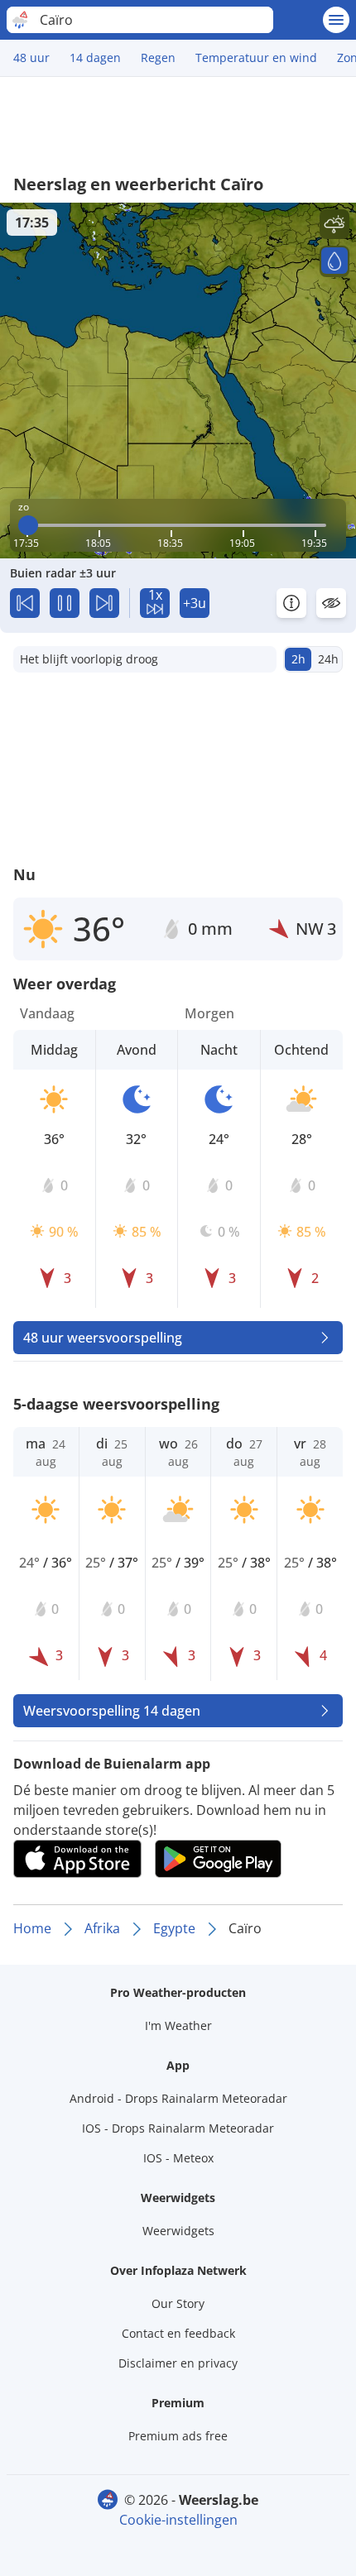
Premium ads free (178, 2436)
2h (298, 659)
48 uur (31, 57)
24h (328, 659)
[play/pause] (65, 603)
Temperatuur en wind (256, 57)
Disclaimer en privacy (178, 2363)
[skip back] (25, 603)
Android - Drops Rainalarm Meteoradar (178, 2098)
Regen (158, 57)
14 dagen (95, 57)
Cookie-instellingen (178, 2520)
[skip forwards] (104, 603)
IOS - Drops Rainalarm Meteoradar (178, 2128)
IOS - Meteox (178, 2158)
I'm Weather (178, 2025)
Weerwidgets (178, 2231)
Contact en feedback (178, 2333)
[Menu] (336, 20)
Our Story (178, 2303)
